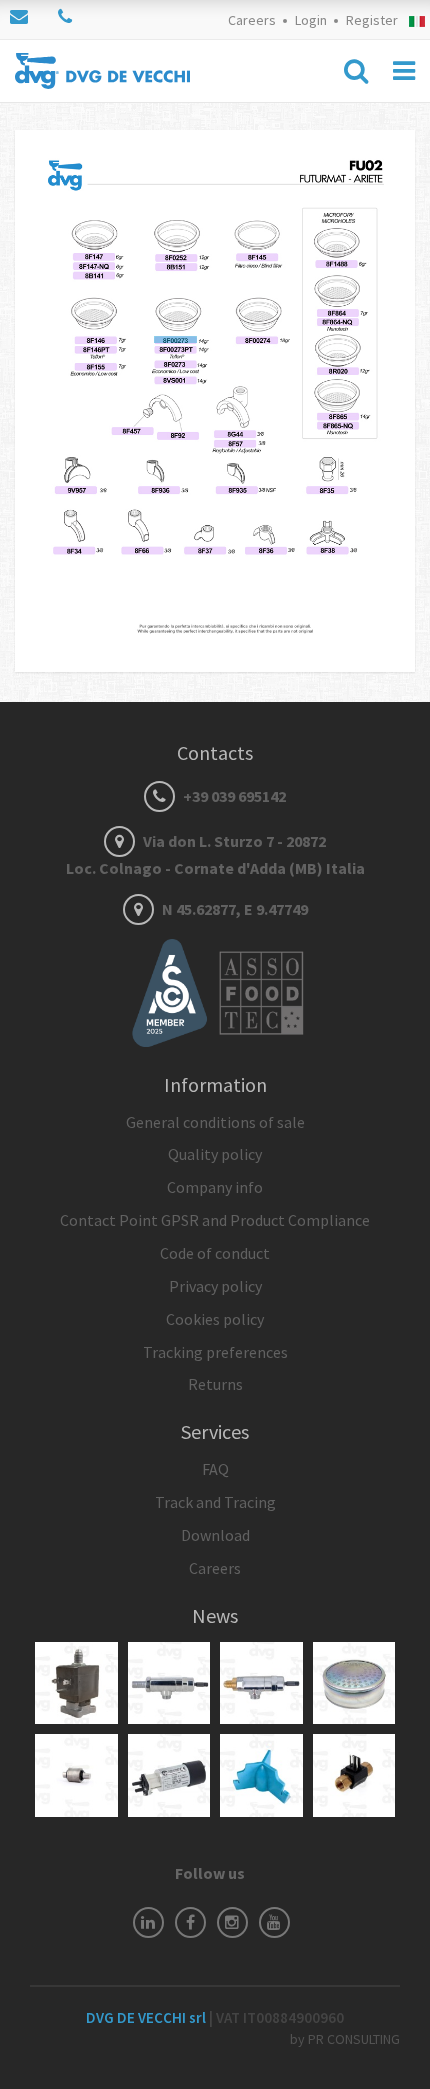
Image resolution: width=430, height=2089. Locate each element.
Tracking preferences (215, 1352)
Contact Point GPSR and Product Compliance (215, 1220)
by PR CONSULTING (345, 2039)
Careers (252, 20)
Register (372, 20)
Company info (215, 1187)
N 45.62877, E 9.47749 (233, 909)
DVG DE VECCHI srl (147, 2017)
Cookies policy (215, 1319)
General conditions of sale (215, 1122)
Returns (215, 1384)
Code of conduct (215, 1253)
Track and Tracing (215, 1502)
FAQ (215, 1469)
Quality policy (215, 1154)
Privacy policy (215, 1286)
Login (311, 20)
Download (215, 1535)
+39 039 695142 (233, 796)
